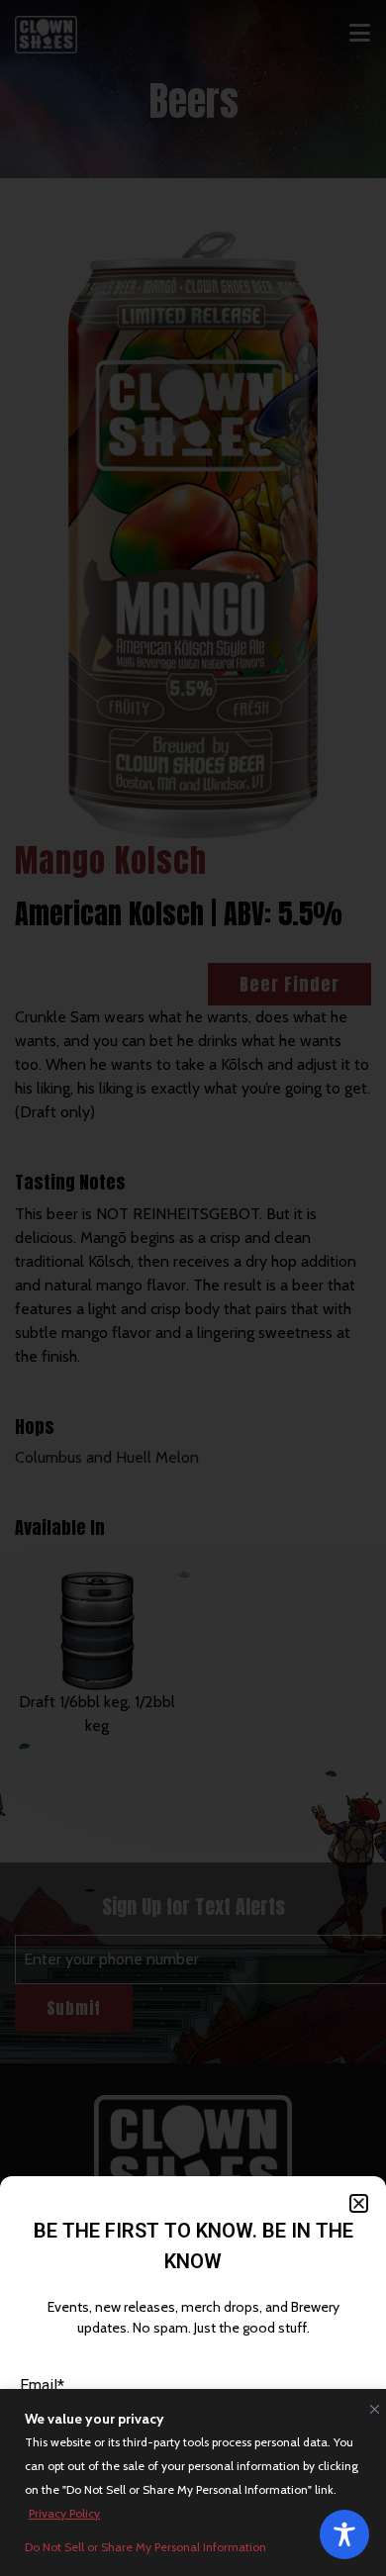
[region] (193, 2482)
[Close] (370, 2405)
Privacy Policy (64, 2513)
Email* (42, 2385)
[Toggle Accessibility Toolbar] (344, 2534)
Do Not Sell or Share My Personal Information (145, 2547)
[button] (359, 2203)
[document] (193, 1288)
